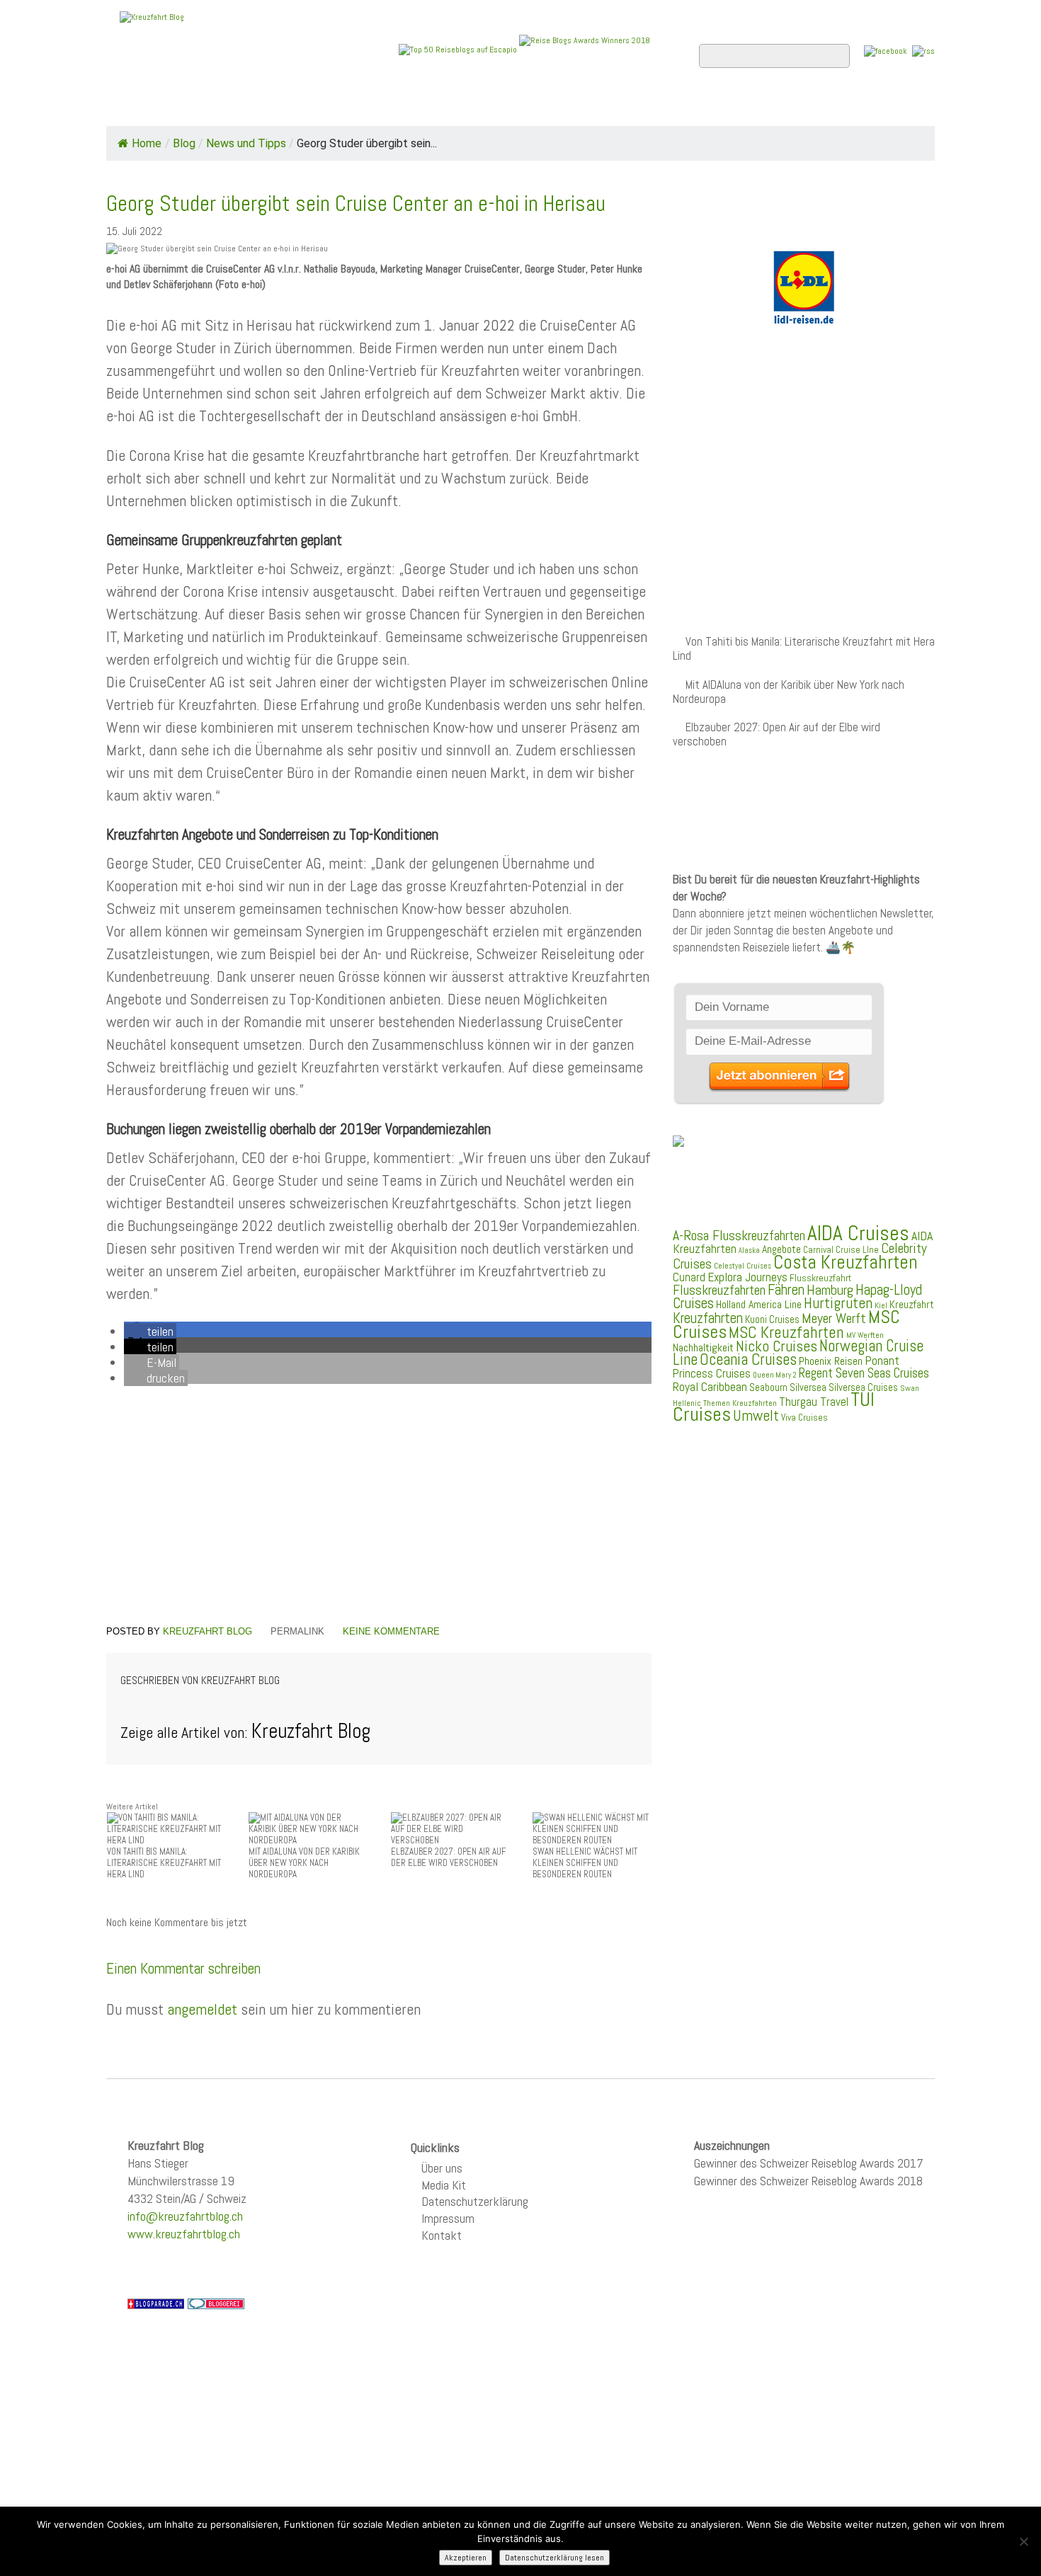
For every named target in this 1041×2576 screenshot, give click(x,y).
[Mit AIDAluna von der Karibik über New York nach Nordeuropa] (308, 1829)
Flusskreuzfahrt (820, 1278)
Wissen (872, 107)
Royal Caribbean (710, 1387)
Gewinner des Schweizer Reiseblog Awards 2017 (809, 2163)
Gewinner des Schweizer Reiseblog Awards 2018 (808, 2181)
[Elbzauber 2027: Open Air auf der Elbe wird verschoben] (450, 1829)
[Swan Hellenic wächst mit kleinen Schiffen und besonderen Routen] (592, 1829)
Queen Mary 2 (775, 1375)
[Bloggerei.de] (216, 2303)
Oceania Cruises (748, 1359)
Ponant (882, 1360)
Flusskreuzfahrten (765, 107)
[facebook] (886, 51)
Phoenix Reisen (831, 1361)
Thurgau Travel (814, 1402)
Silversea (808, 1387)
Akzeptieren (466, 2558)
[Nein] (1023, 2541)
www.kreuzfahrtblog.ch (184, 2234)
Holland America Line (759, 1305)
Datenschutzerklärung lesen (554, 2558)
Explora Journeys (747, 1277)
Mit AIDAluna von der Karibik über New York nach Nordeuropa (789, 692)
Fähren (786, 1290)
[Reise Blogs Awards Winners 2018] (585, 49)
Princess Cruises (712, 1373)
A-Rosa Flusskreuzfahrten (739, 1236)
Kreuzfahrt (912, 1305)
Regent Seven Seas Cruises (864, 1373)
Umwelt (756, 1415)
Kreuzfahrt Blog (207, 1631)
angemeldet (202, 2009)
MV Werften (865, 1335)
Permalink (297, 1631)
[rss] (923, 51)
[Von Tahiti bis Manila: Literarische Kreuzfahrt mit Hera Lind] (166, 1829)
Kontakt (442, 2235)
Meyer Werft (834, 1318)
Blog (184, 143)
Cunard (689, 1277)
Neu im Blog (530, 107)
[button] (150, 1331)
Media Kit (444, 2185)
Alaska (749, 1250)
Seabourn (768, 1387)
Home (134, 107)
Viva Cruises (804, 1418)
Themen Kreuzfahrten (740, 1403)
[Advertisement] (379, 1508)
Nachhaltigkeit (703, 1347)
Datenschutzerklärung (475, 2201)
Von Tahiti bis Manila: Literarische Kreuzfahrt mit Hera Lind (804, 649)
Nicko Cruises (777, 1346)
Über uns (442, 2168)
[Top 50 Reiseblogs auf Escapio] (459, 49)
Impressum (448, 2218)
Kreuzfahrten (708, 1318)
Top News (202, 107)
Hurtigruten (838, 1303)
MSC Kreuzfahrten (786, 1332)
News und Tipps (246, 143)
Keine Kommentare (391, 1631)
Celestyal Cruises (743, 1266)
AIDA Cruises (858, 1233)
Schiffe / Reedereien (322, 107)
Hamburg (830, 1290)
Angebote (441, 107)
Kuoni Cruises (772, 1320)
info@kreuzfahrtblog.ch (185, 2216)
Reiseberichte (635, 107)
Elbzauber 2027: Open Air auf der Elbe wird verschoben (777, 734)
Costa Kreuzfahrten (846, 1262)
